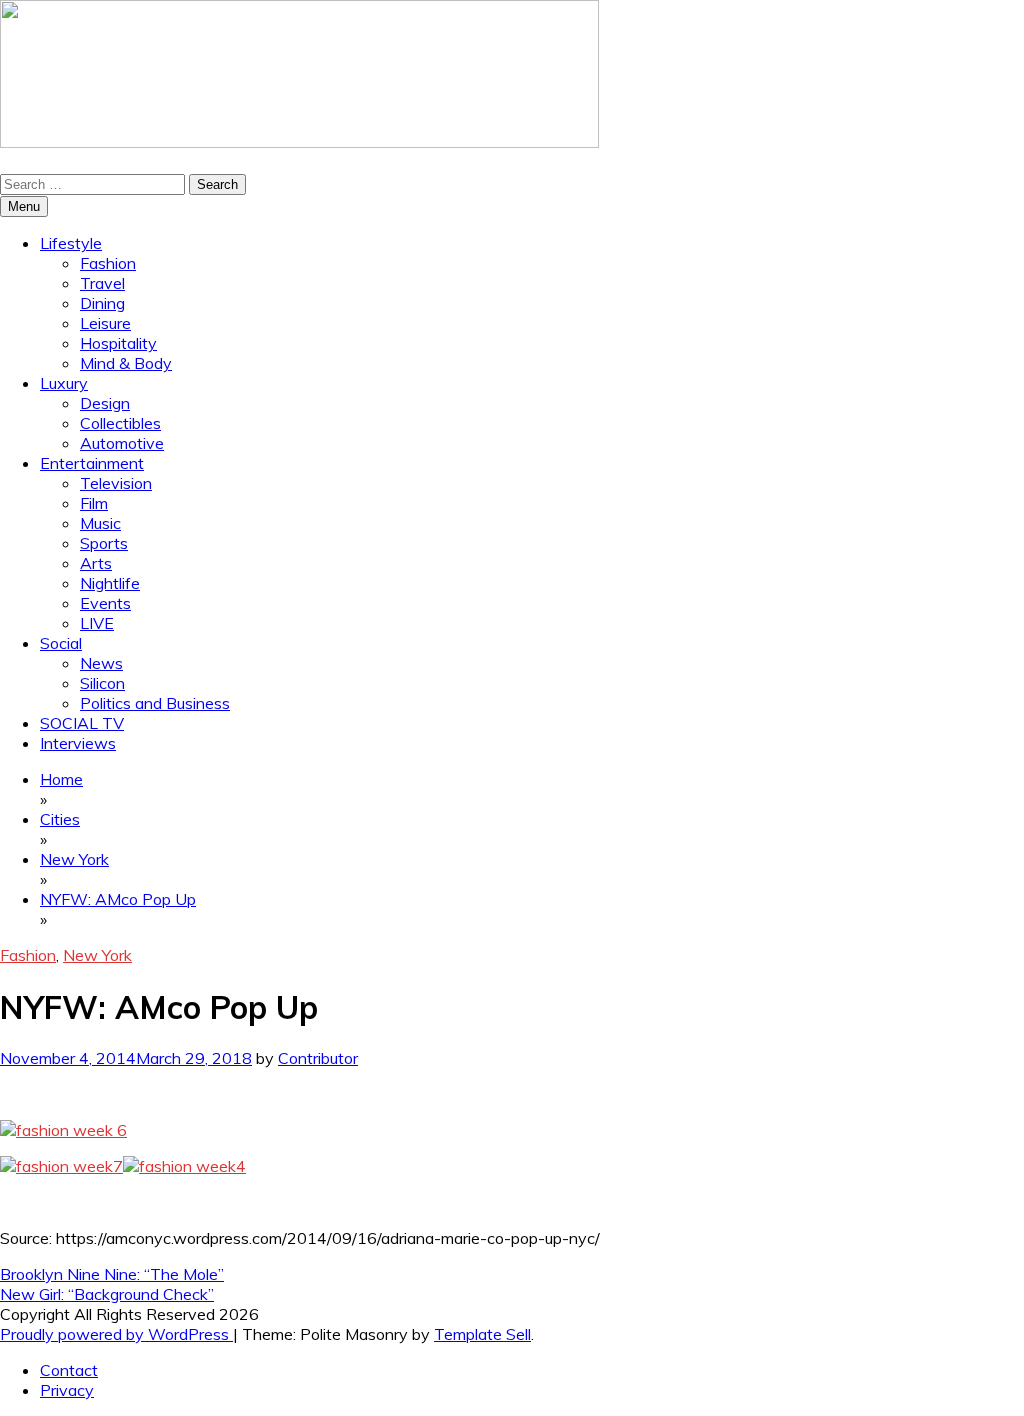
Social (61, 643)
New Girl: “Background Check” (107, 1294)
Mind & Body (126, 363)
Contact (69, 1370)
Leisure (105, 323)
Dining (102, 303)
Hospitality (118, 343)
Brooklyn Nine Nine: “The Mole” (112, 1274)
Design (105, 403)
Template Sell (482, 1334)
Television (116, 483)
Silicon (102, 683)
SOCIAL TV (82, 723)
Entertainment (92, 463)
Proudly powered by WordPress (116, 1334)
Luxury (64, 383)
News (101, 663)
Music (100, 523)
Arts (96, 563)
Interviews (78, 743)
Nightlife (110, 583)
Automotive (122, 443)
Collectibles (120, 423)
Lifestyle (71, 243)
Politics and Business (155, 703)
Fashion (108, 263)
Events (105, 603)
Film (94, 503)
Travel (102, 283)
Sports (104, 543)
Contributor (318, 1058)
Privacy (67, 1390)
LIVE (97, 623)
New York (97, 955)
